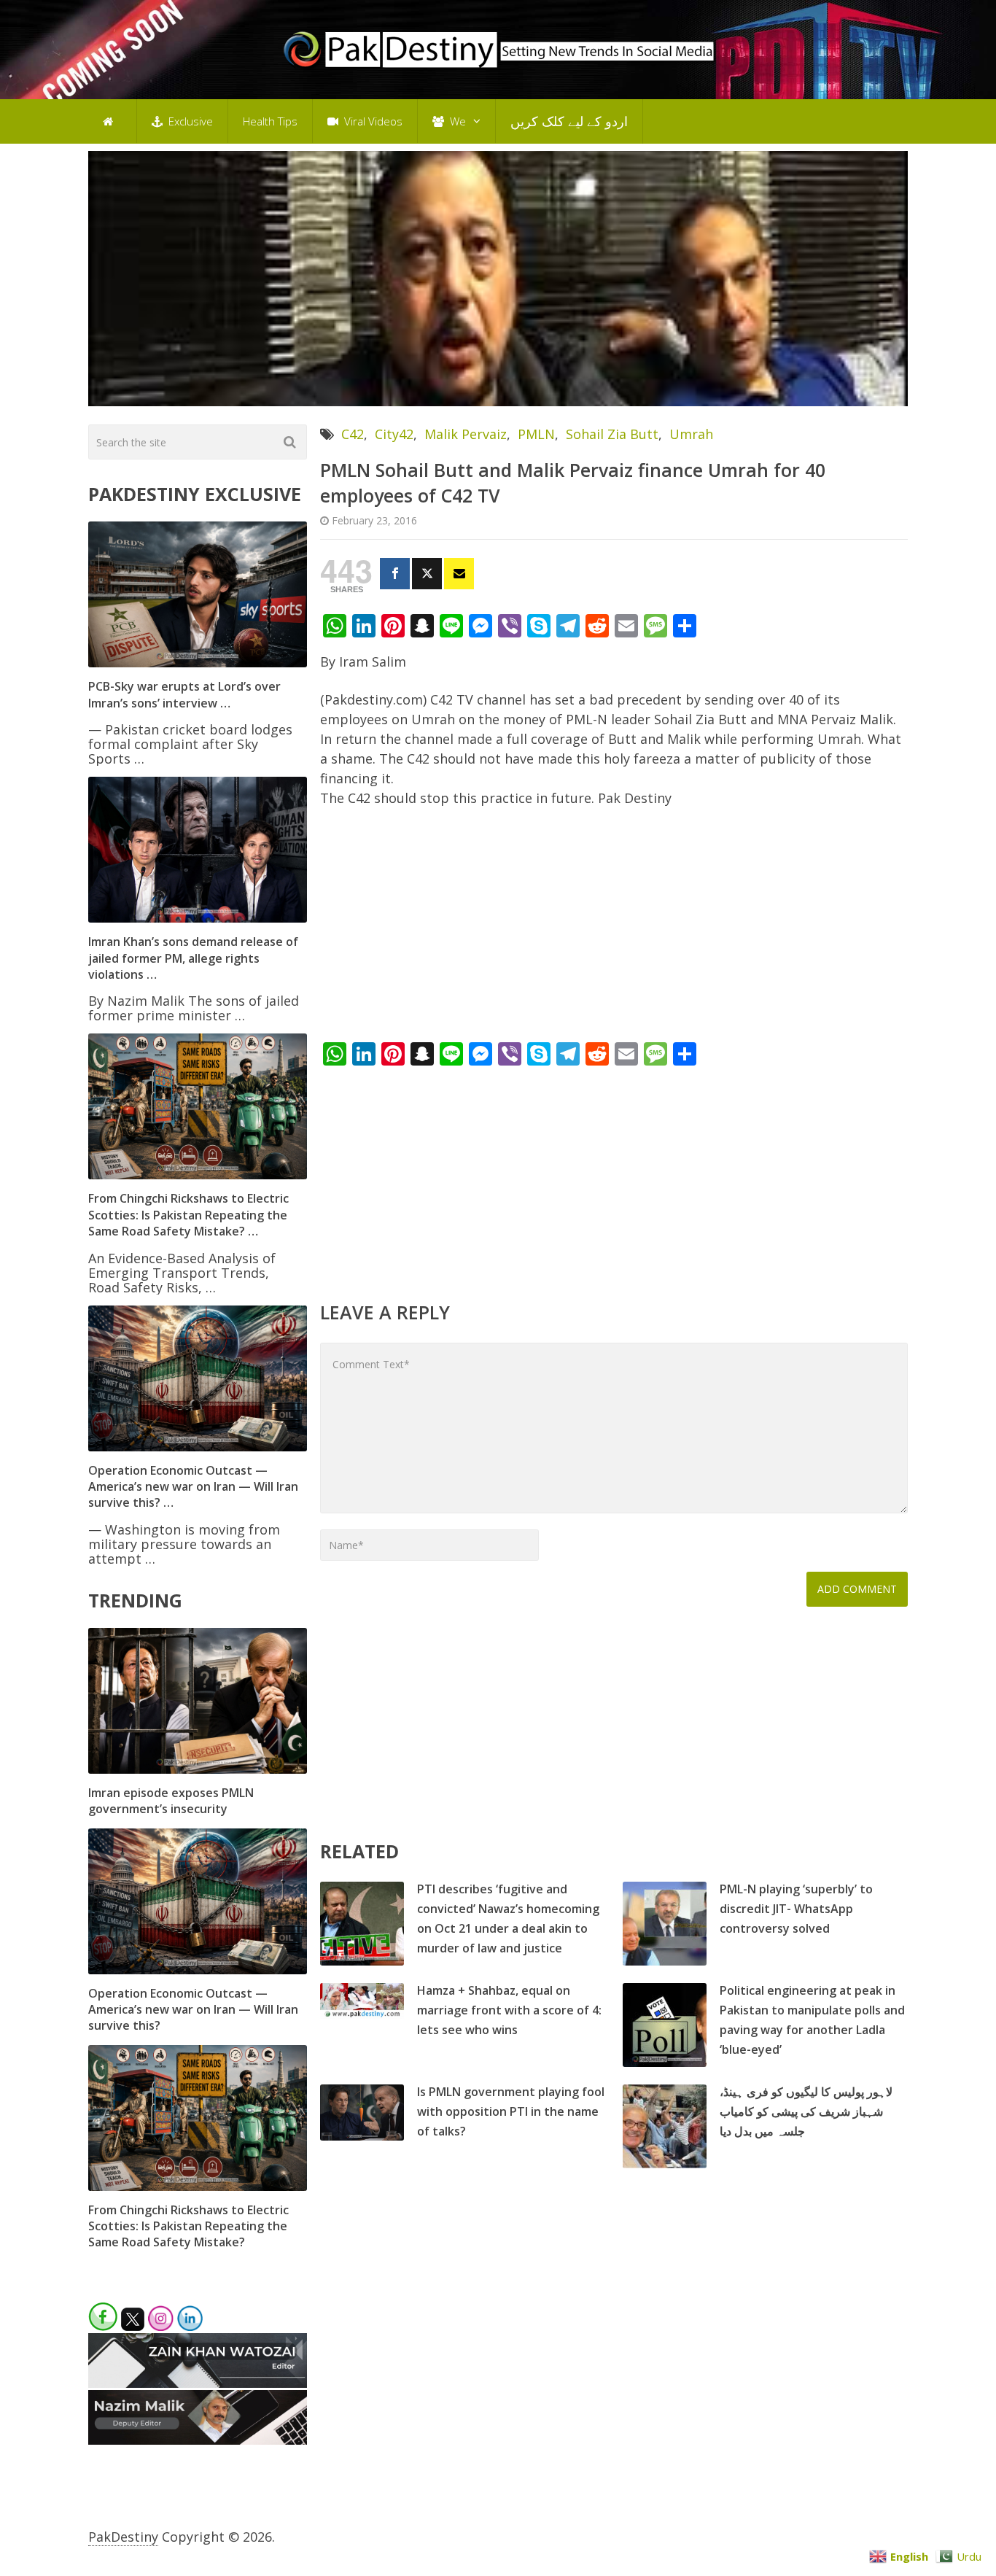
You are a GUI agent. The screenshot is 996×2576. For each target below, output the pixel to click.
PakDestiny (123, 2537)
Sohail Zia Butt (612, 434)
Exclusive (189, 121)
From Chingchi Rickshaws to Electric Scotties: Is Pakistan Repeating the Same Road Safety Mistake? (188, 2226)
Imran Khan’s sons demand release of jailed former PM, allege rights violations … (193, 958)
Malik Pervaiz (466, 434)
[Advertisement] (614, 928)
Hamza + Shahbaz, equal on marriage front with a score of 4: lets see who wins (509, 2010)
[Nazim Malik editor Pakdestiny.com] (198, 2440)
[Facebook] (395, 574)
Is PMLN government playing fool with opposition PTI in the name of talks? (511, 2111)
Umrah (691, 434)
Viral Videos (372, 121)
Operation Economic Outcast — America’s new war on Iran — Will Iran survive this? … (193, 1487)
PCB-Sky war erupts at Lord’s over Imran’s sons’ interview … (184, 694)
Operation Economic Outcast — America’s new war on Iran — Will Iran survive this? (193, 2010)
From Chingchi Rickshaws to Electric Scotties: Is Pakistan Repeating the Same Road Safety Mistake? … (188, 1215)
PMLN (536, 434)
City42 (394, 434)
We (456, 121)
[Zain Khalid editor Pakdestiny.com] (198, 2383)
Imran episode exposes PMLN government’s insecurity (171, 1801)
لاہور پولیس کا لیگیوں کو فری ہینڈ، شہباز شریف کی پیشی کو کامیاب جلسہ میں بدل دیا (806, 2111)
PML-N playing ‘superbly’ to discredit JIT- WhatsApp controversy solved (796, 1909)
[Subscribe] (459, 574)
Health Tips (270, 121)
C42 (353, 434)
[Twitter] (427, 574)
